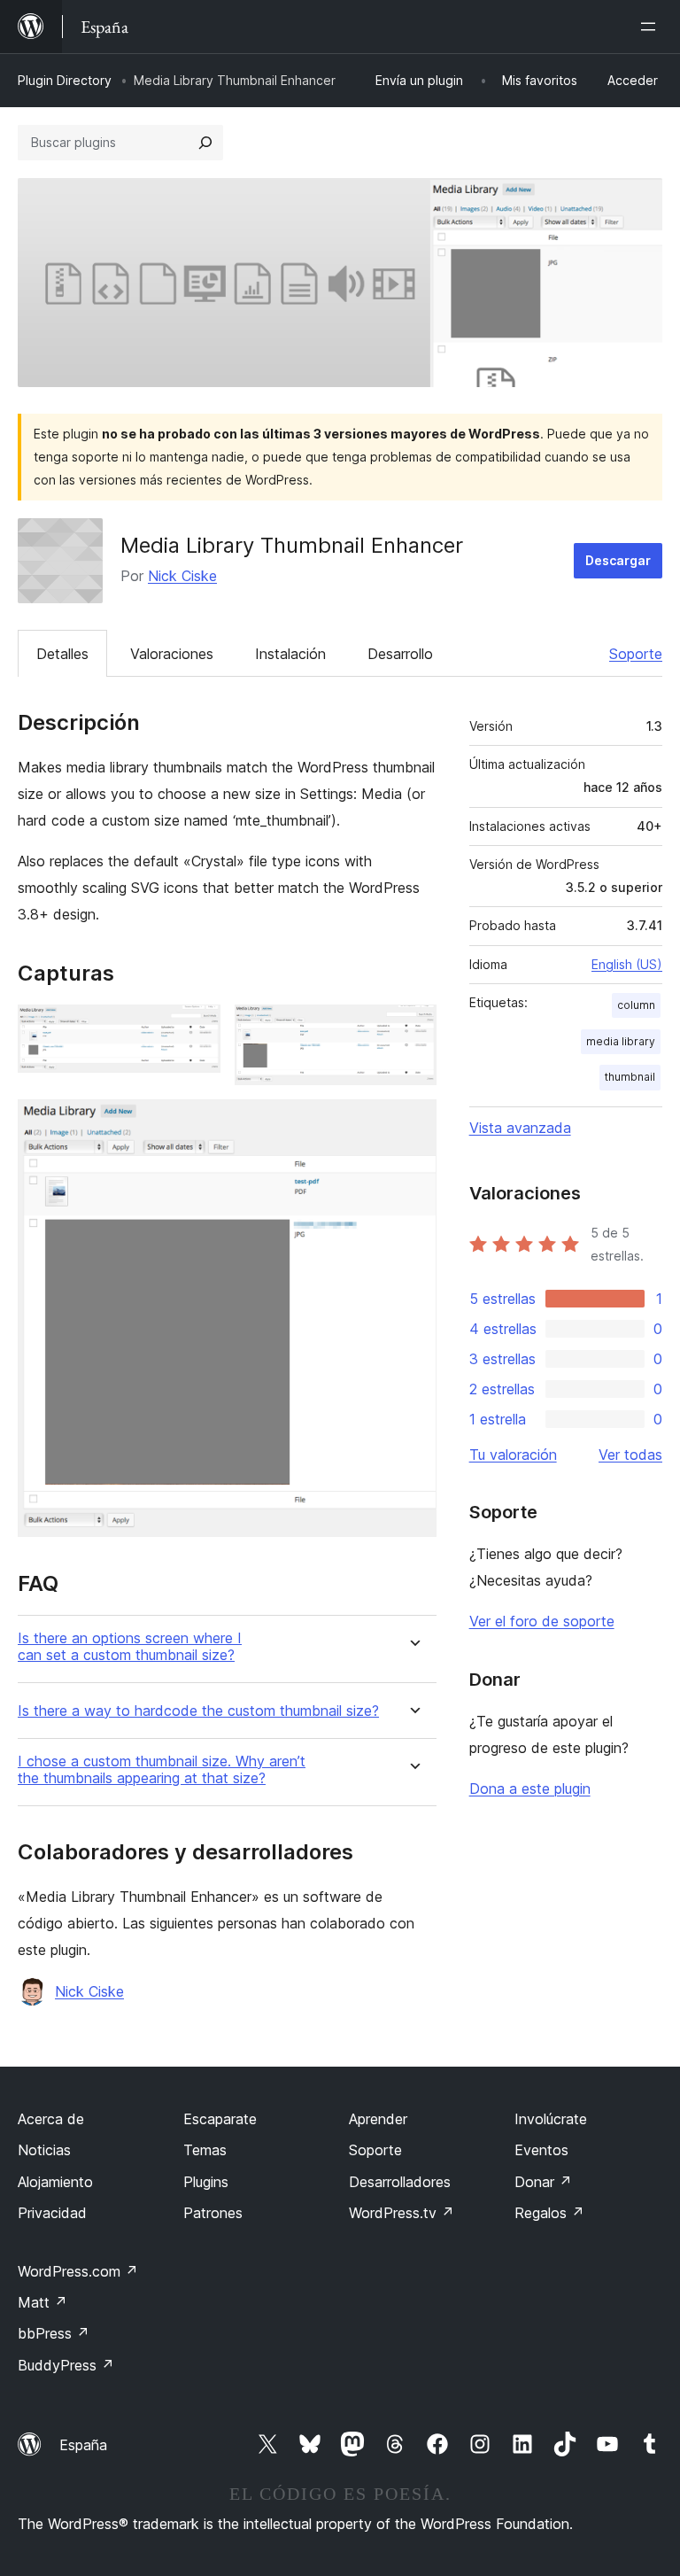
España (83, 2445)
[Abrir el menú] (652, 27)
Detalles (62, 654)
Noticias (44, 2150)
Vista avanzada (520, 1128)
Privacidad (52, 2213)
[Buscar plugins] (205, 143)
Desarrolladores (400, 2182)
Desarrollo (400, 654)
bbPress (54, 2333)
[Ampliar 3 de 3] (413, 1123)
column (636, 1005)
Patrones (213, 2213)
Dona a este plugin (530, 1788)
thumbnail (630, 1077)
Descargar (618, 560)
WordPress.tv (402, 2213)
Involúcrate (551, 2119)
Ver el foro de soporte (542, 1621)
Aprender (378, 2119)
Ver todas (630, 1455)
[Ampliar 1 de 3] (197, 1028)
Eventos (541, 2150)
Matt (42, 2302)
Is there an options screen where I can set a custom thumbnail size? (130, 1647)
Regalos (549, 2213)
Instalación (290, 654)
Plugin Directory (65, 80)
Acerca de (51, 2119)
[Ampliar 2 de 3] (413, 1028)
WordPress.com (78, 2271)
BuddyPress (66, 2365)
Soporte (636, 654)
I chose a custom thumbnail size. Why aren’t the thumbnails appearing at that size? (162, 1770)
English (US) (627, 964)
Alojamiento (55, 2182)
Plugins (206, 2182)
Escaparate (220, 2119)
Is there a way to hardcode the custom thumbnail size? (198, 1711)
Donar (543, 2182)
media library (621, 1041)
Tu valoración (513, 1455)
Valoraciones (172, 654)
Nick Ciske (182, 576)
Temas (205, 2150)
